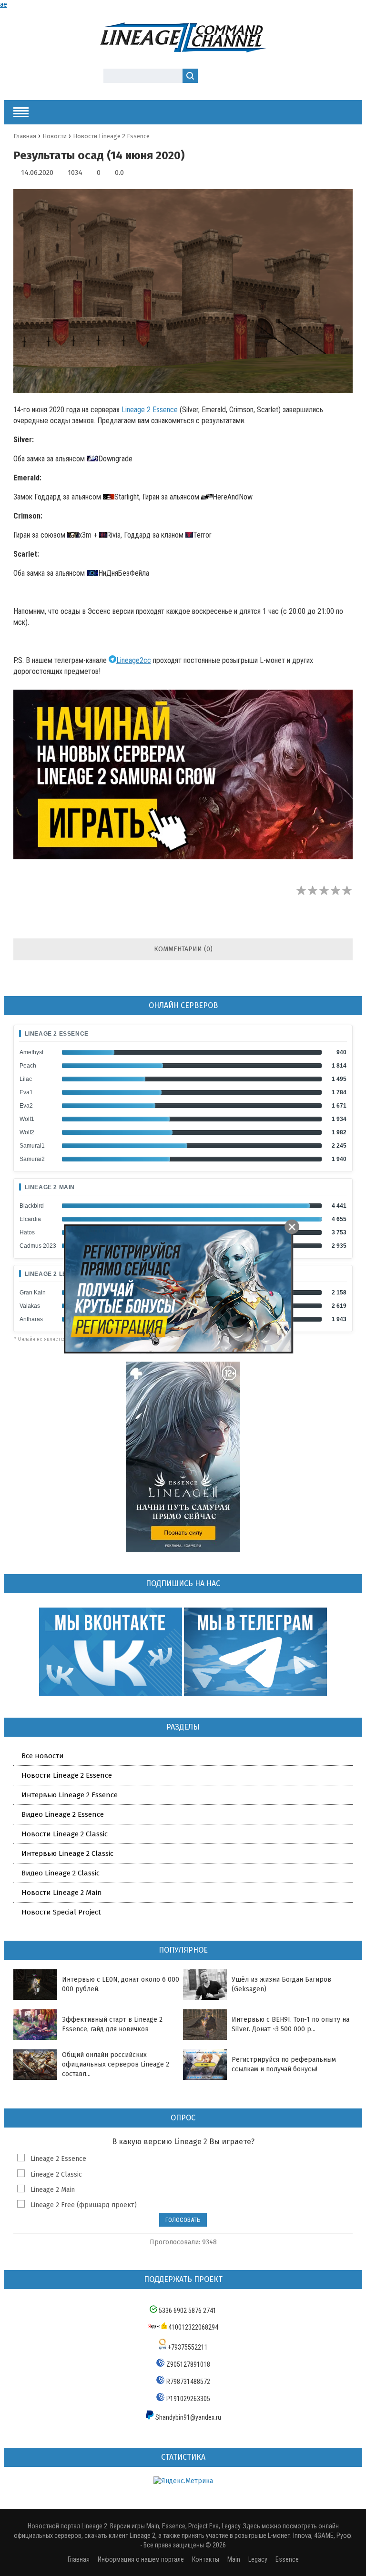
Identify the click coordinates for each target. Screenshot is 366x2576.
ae (4, 5)
